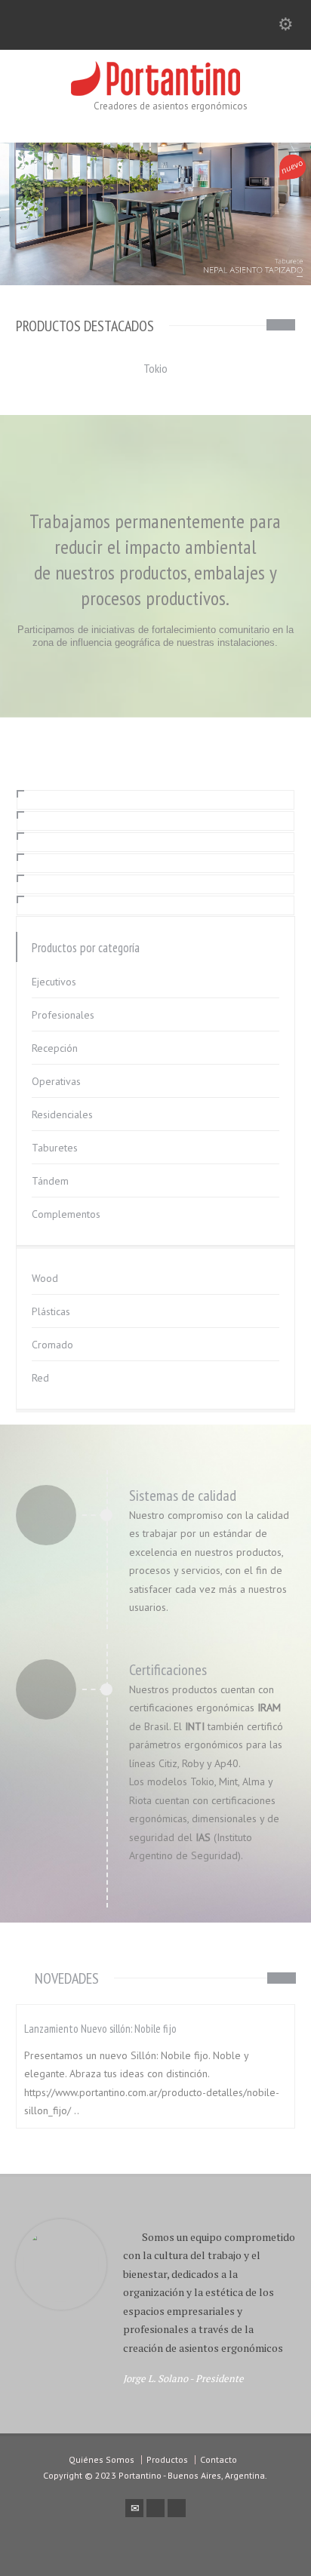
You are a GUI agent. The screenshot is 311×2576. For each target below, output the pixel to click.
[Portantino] (155, 92)
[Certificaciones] (46, 1688)
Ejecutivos (54, 982)
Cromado (52, 1345)
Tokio (155, 368)
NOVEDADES (67, 1978)
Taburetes (55, 1148)
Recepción (55, 1048)
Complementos (66, 1214)
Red (40, 1378)
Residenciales (62, 1114)
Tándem (50, 1181)
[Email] (134, 2508)
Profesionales (63, 1015)
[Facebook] (155, 2508)
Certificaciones (168, 1670)
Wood (45, 1278)
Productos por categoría (86, 948)
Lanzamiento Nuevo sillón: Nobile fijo (100, 2029)
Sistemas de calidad (183, 1495)
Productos (167, 2459)
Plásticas (51, 1311)
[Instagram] (177, 2508)
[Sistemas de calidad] (46, 1514)
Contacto (219, 2459)
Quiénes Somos (102, 2459)
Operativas (56, 1081)
